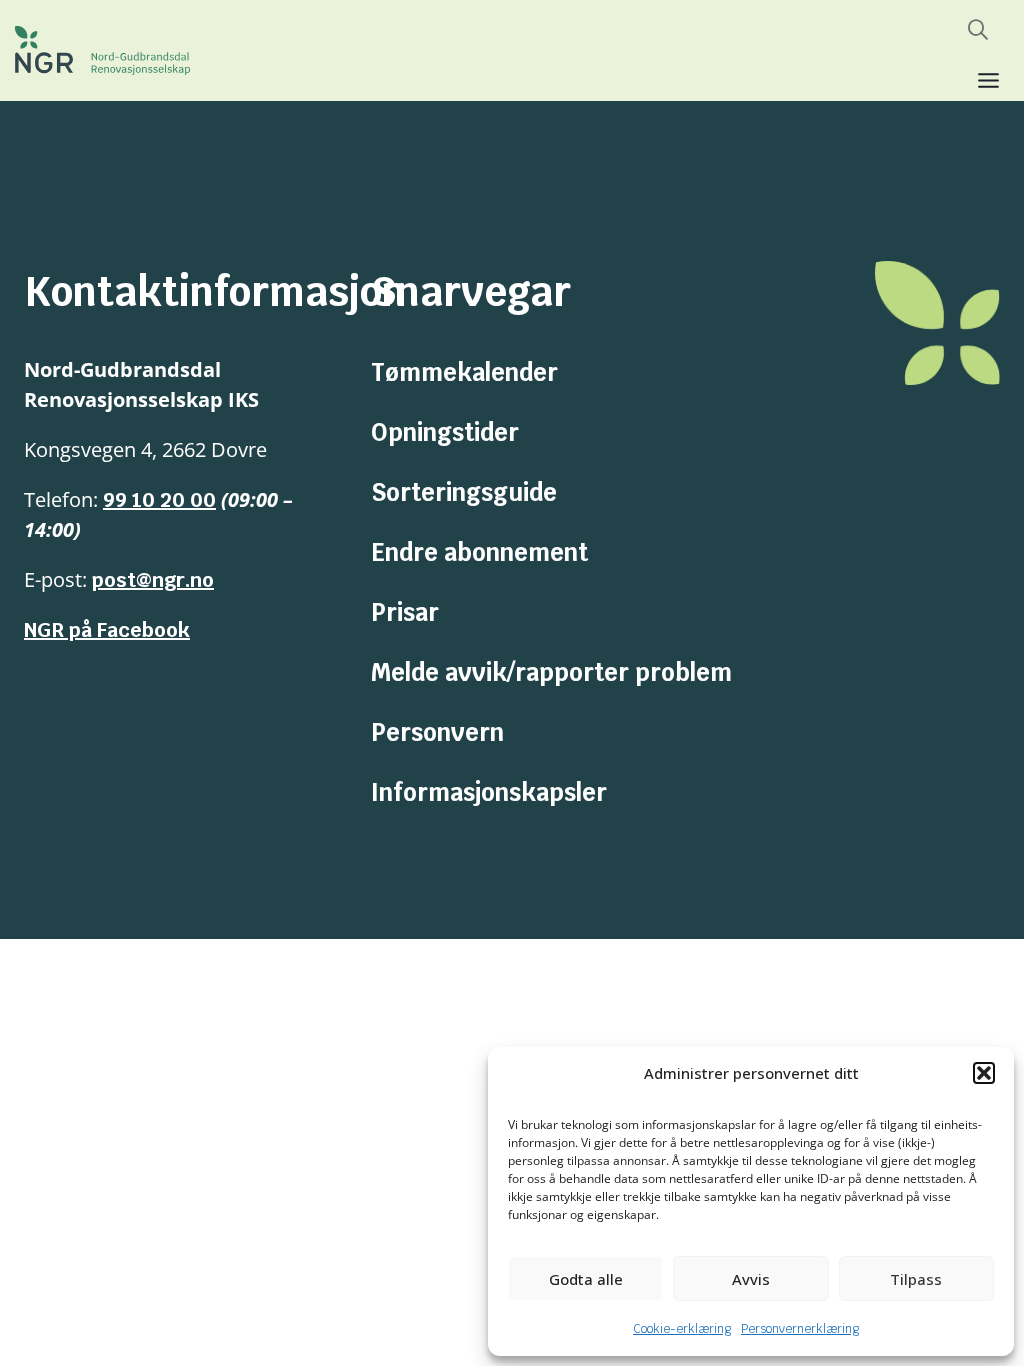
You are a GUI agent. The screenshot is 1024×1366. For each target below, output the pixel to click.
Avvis (751, 1279)
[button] (984, 1073)
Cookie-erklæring (682, 1329)
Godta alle (586, 1279)
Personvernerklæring (800, 1329)
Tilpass (916, 1279)
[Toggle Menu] (988, 80)
